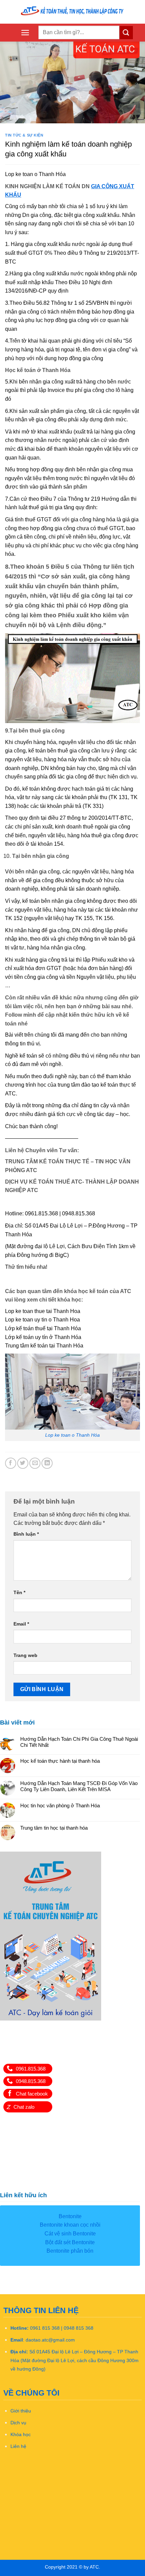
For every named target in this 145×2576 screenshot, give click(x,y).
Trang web (25, 1655)
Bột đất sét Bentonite (70, 2242)
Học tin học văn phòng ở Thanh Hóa (60, 1805)
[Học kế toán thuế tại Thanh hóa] (72, 12)
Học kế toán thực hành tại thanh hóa (60, 1761)
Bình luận (26, 1534)
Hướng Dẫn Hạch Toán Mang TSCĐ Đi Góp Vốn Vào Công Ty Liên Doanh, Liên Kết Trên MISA (79, 1786)
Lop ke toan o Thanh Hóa (72, 1435)
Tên (19, 1592)
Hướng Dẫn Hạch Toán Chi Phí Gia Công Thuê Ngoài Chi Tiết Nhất (79, 1742)
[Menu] (25, 33)
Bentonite (70, 2216)
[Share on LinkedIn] (47, 1463)
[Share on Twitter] (23, 1463)
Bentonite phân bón (70, 2251)
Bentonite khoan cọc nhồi (70, 2225)
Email (21, 1624)
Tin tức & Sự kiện (24, 135)
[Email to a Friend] (35, 1463)
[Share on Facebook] (11, 1463)
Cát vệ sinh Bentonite (70, 2234)
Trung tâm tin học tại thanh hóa (54, 1828)
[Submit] (126, 33)
